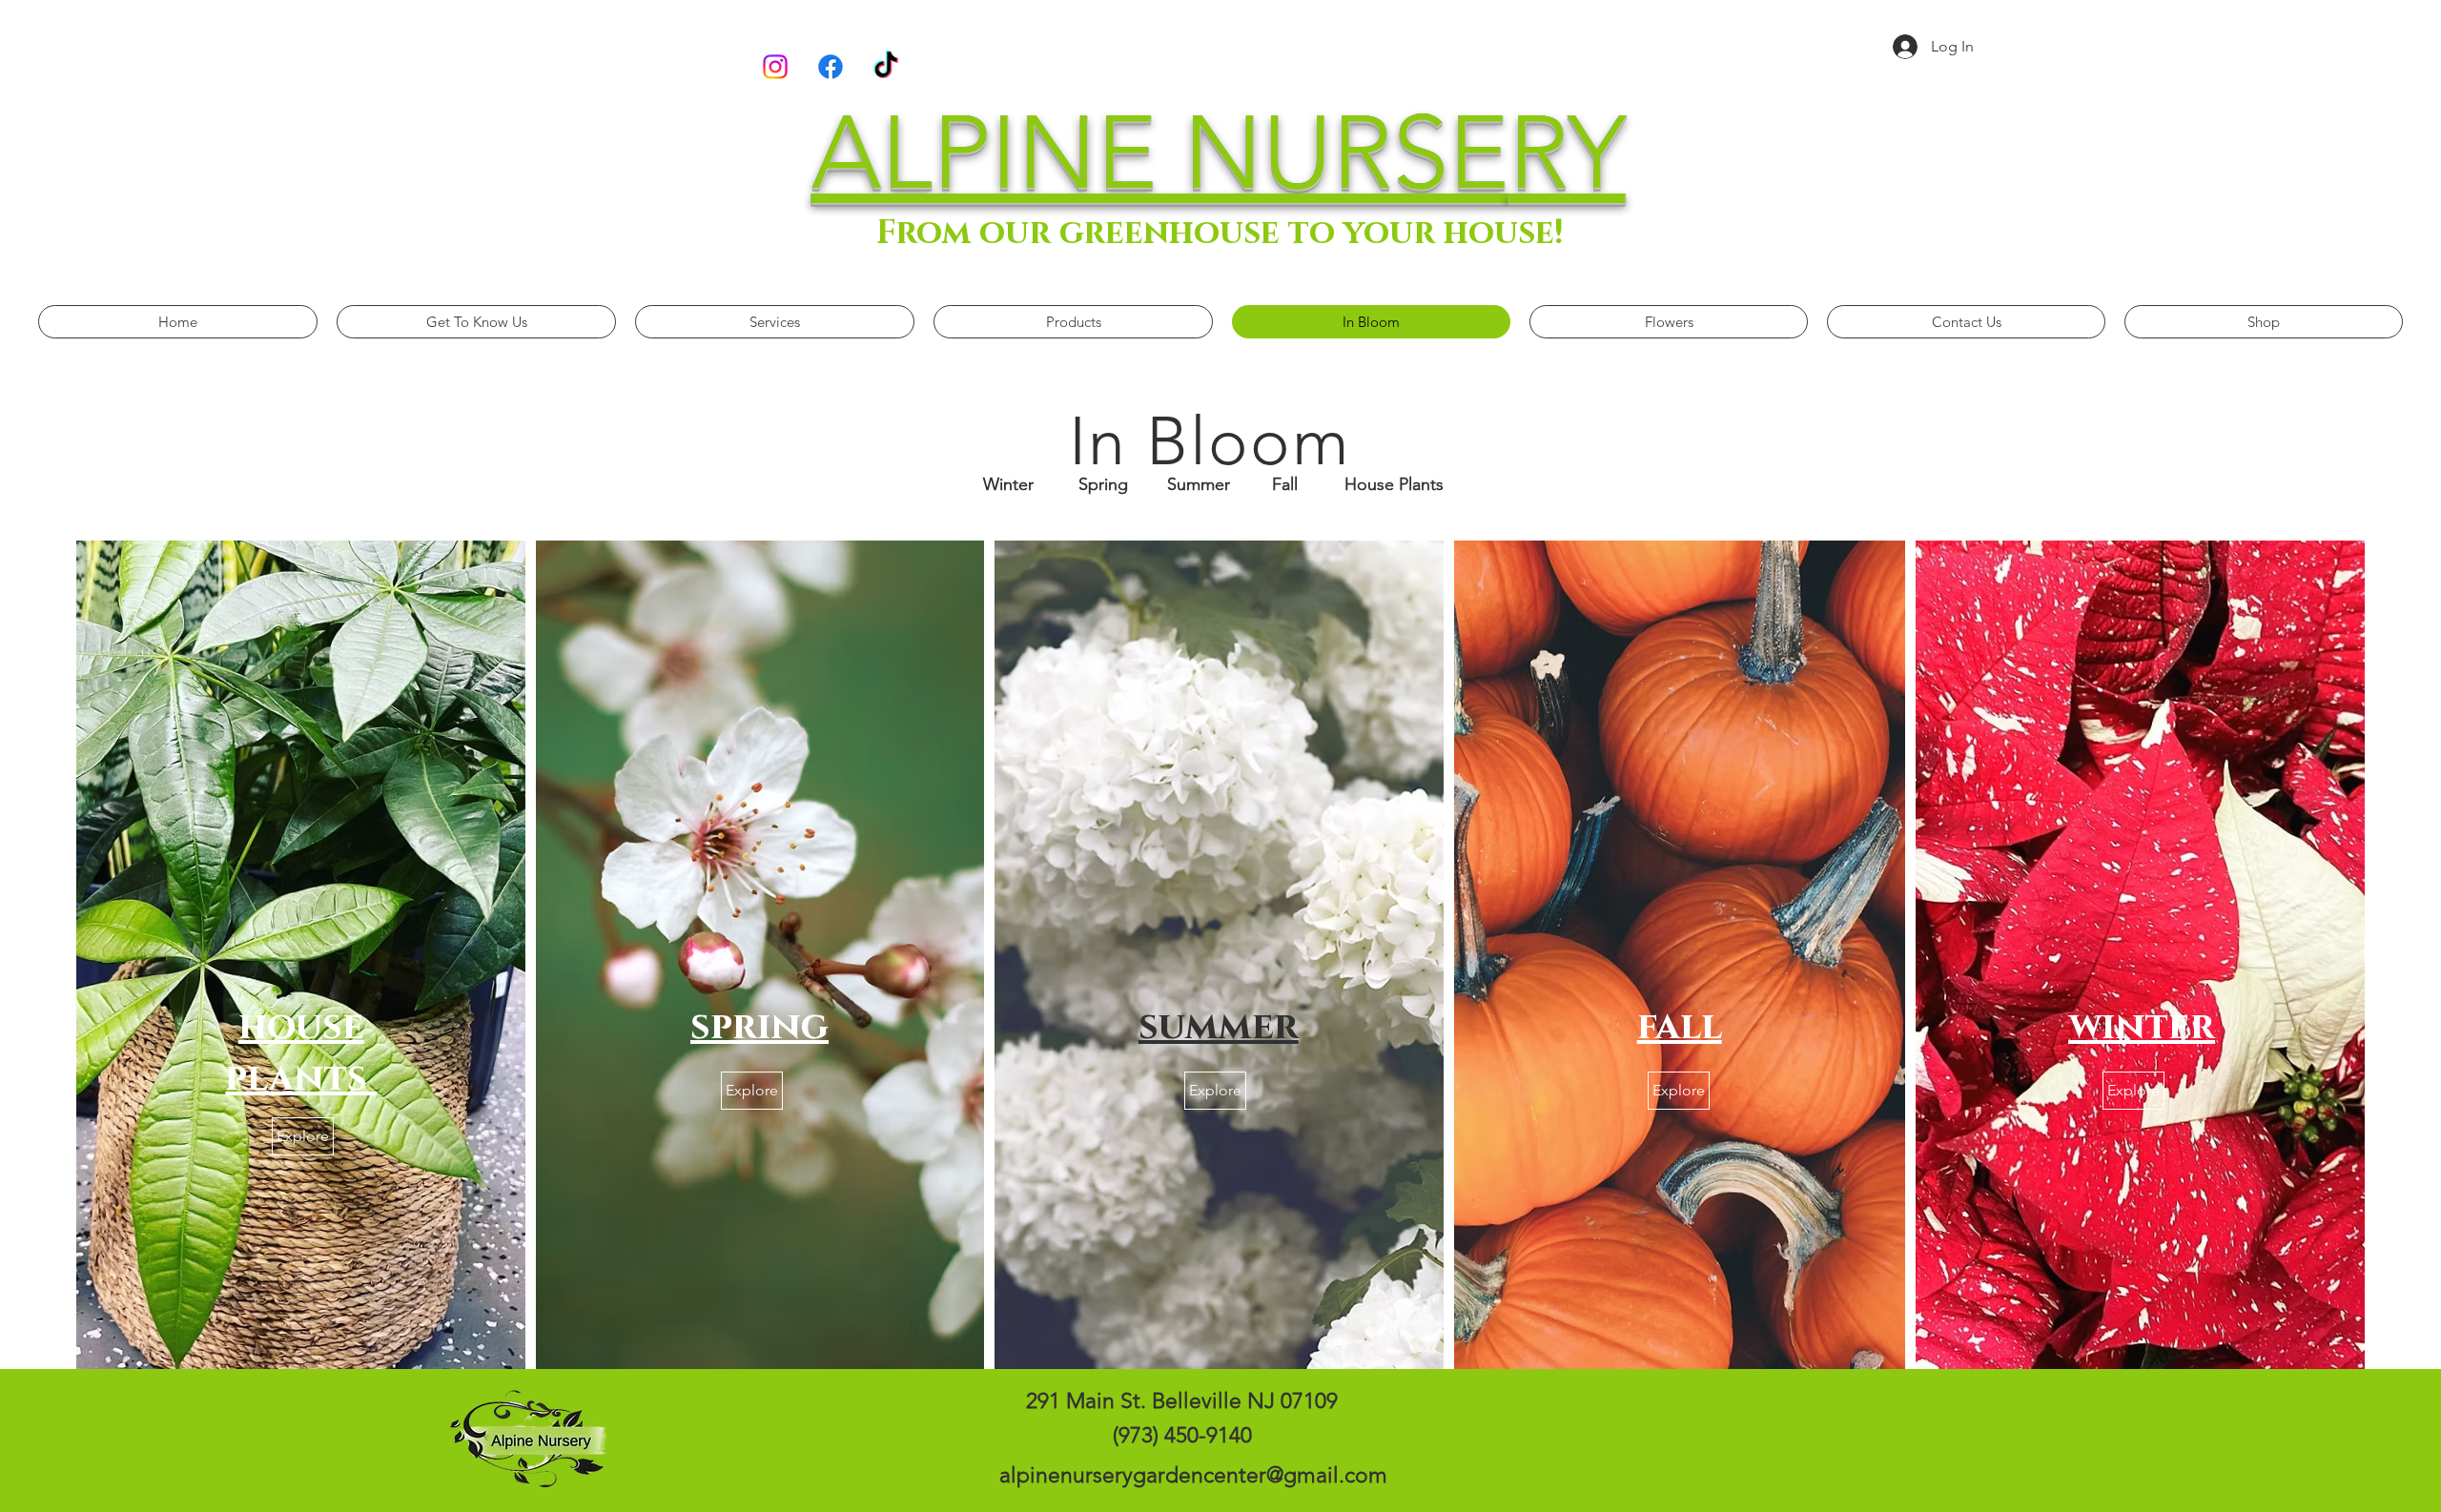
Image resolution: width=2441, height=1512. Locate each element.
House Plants (1394, 484)
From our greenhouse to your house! (1220, 233)
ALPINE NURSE (1160, 153)
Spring (1103, 484)
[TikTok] (886, 67)
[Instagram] (775, 67)
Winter (1008, 484)
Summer (1199, 484)
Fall (1285, 484)
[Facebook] (831, 67)
